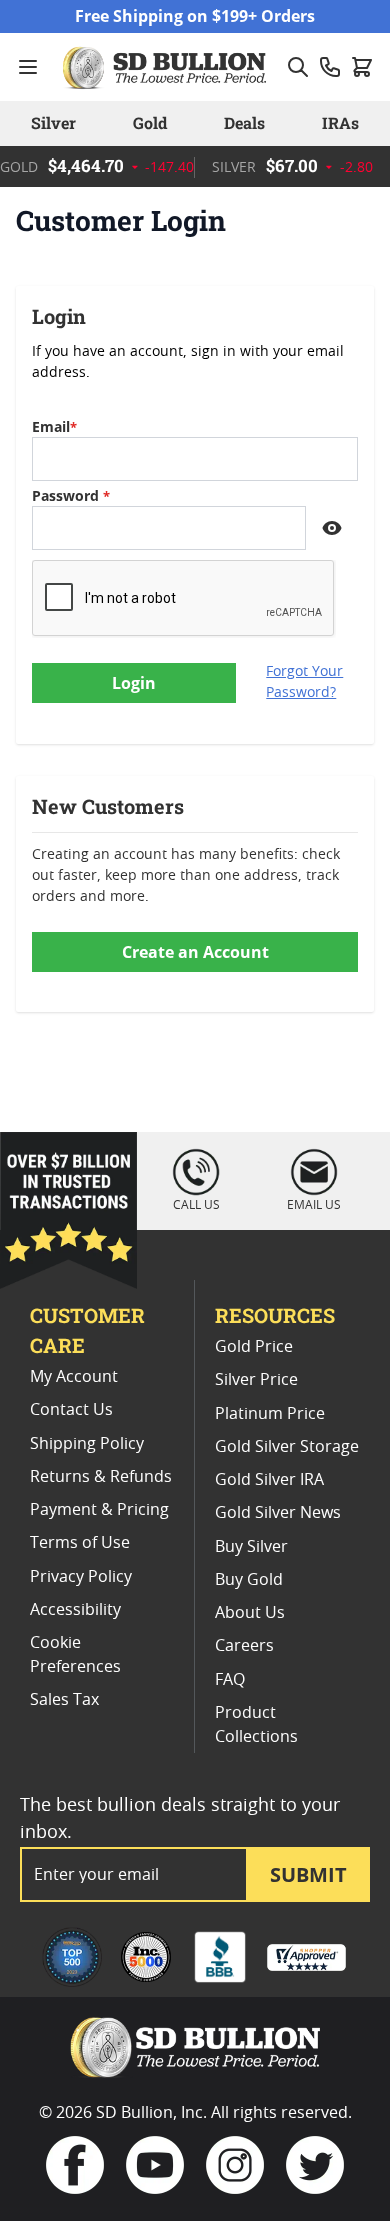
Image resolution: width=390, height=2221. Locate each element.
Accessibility (75, 1610)
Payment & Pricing (99, 1510)
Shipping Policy (87, 1444)
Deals (244, 122)
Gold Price (254, 1347)
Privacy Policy (81, 1577)
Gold (150, 122)
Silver (53, 122)
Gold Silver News (278, 1513)
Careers (244, 1646)
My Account (74, 1377)
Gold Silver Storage (287, 1447)
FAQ (230, 1680)
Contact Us (71, 1410)
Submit (308, 1874)
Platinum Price (270, 1414)
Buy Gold (249, 1580)
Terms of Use (80, 1543)
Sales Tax (64, 1700)
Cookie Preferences (75, 1655)
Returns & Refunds (101, 1477)
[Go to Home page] (167, 67)
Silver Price (256, 1380)
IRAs (340, 122)
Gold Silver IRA (269, 1480)
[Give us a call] (330, 67)
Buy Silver (251, 1547)
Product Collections (256, 1725)
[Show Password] (332, 528)
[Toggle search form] (298, 67)
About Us (250, 1613)
